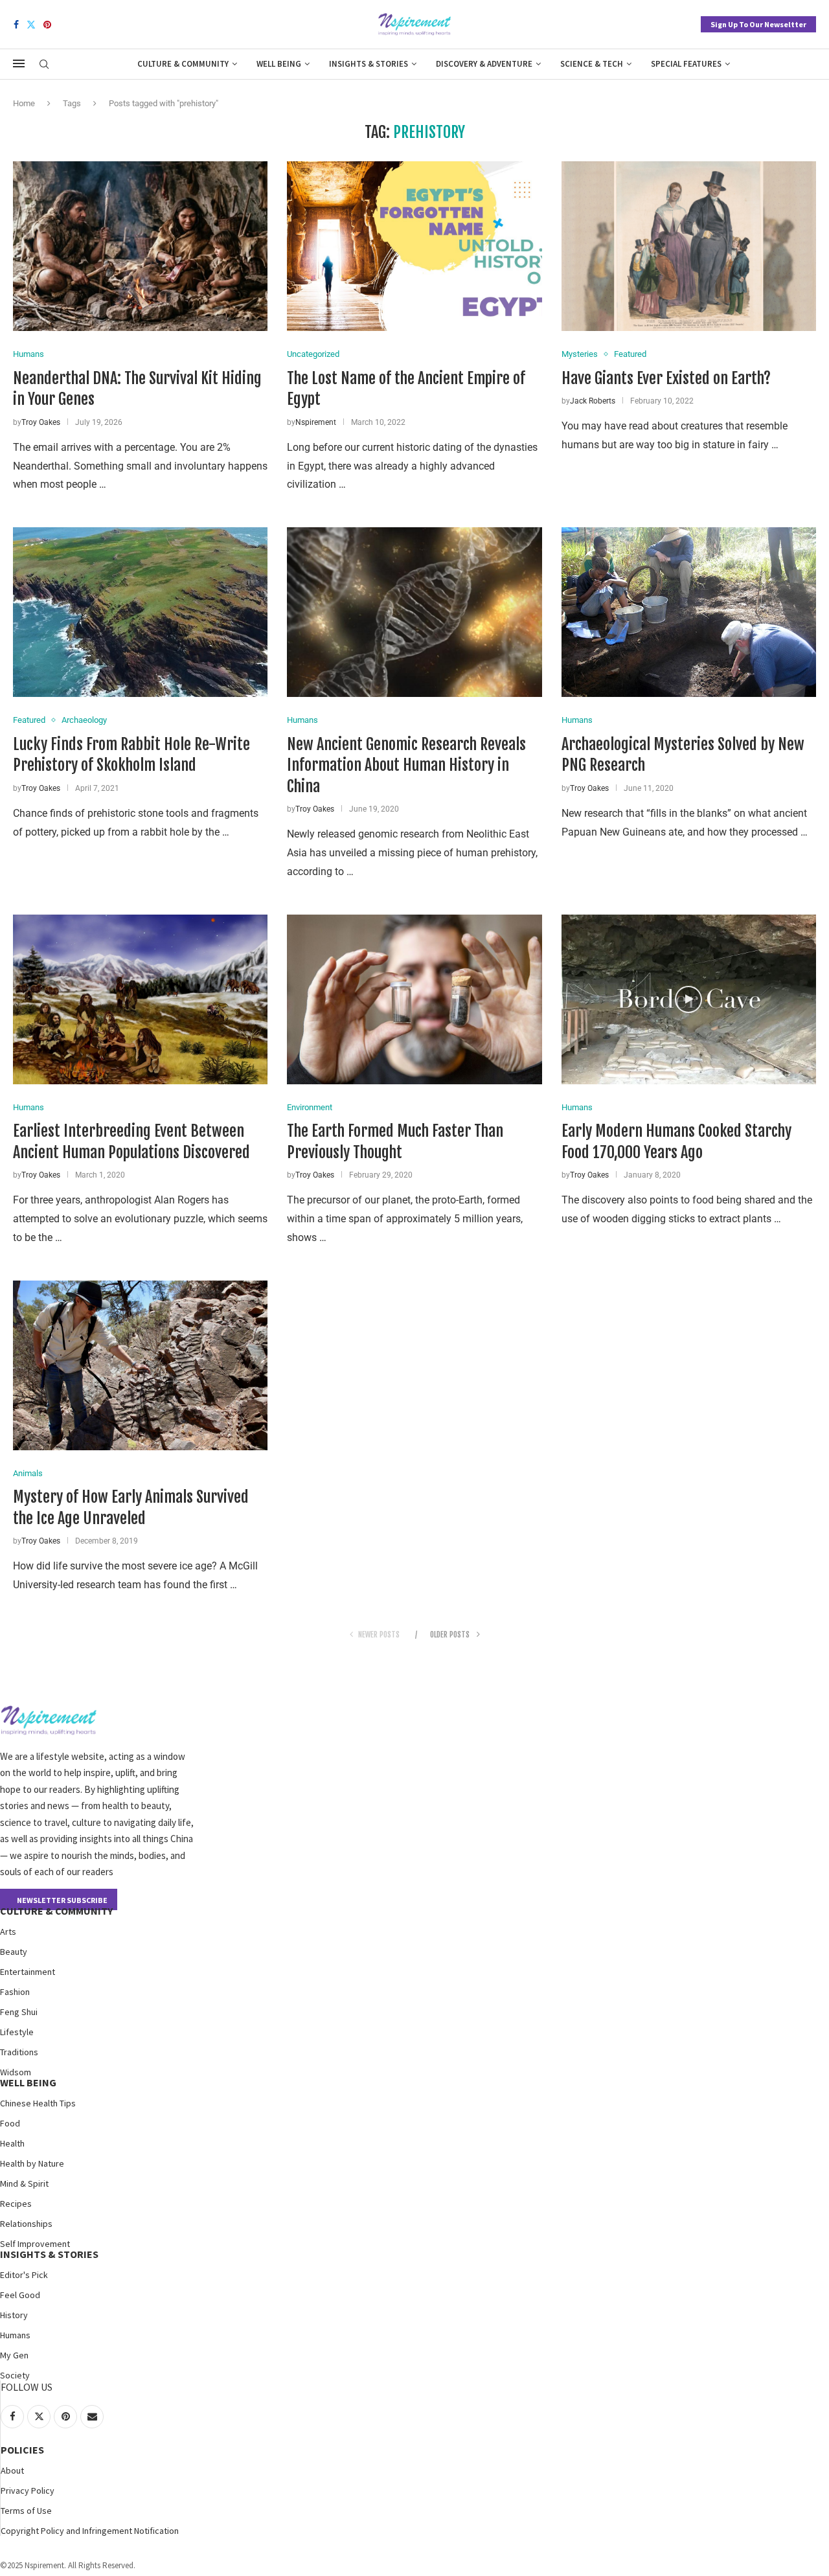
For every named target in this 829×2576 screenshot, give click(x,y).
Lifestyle (17, 2032)
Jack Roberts (593, 401)
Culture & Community (183, 64)
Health (12, 2143)
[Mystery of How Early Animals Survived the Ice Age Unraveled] (140, 1365)
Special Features (686, 64)
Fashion (15, 1992)
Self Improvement (35, 2244)
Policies (22, 2450)
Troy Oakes (41, 422)
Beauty (14, 1952)
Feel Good (20, 2295)
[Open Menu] (19, 63)
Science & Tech (592, 64)
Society (15, 2375)
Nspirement (316, 422)
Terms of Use (26, 2511)
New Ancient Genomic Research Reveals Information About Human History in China (406, 765)
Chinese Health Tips (38, 2103)
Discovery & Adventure (484, 64)
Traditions (19, 2052)
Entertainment (28, 1972)
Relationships (26, 2224)
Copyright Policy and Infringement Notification (90, 2531)
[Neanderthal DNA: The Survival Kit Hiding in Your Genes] (140, 246)
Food (10, 2123)
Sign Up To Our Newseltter (758, 24)
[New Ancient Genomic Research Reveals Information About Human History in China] (414, 612)
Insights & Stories (369, 64)
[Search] (44, 65)
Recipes (16, 2204)
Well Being (279, 64)
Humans (15, 2335)
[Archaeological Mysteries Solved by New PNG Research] (689, 612)
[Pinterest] (47, 25)
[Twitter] (31, 25)
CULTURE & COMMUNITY (56, 1911)
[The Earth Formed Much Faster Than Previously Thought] (414, 999)
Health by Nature (32, 2163)
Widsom (16, 2072)
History (14, 2315)
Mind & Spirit (24, 2183)
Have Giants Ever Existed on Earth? (666, 378)
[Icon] (688, 999)
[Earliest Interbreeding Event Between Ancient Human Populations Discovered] (140, 999)
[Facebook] (16, 25)
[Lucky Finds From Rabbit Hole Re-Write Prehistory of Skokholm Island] (140, 612)
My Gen (14, 2355)
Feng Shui (19, 2012)
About (12, 2470)
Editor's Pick (24, 2275)
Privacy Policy (28, 2491)
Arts (8, 1932)
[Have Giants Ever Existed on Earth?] (689, 246)
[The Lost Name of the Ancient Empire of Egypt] (414, 246)
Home (24, 103)
